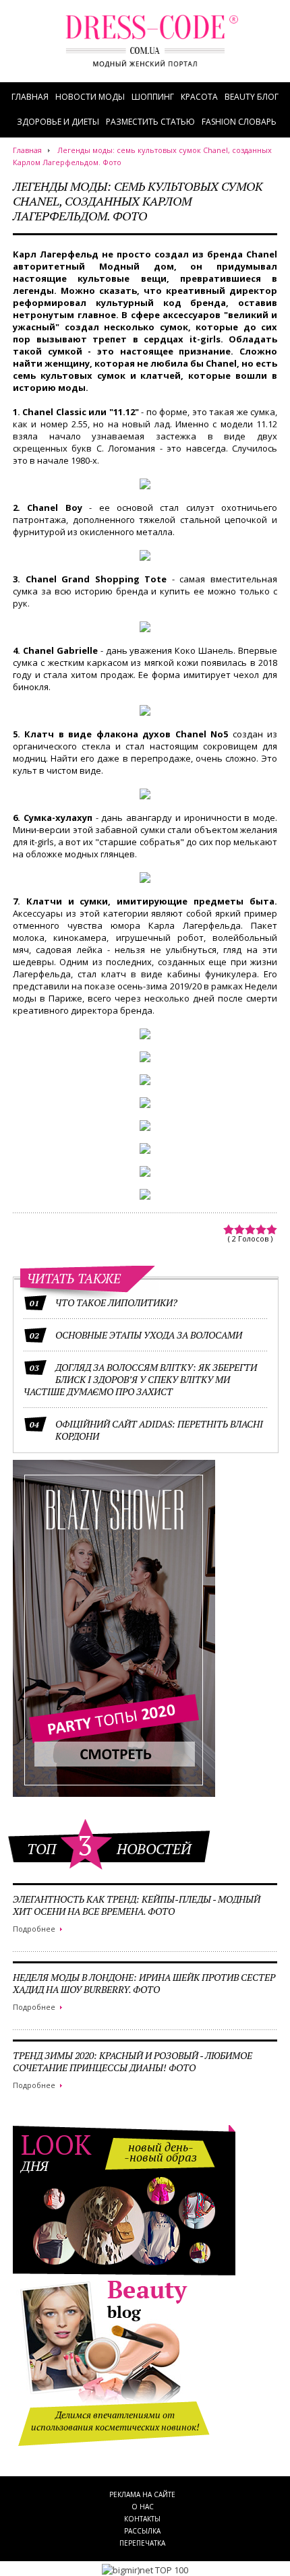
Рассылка (142, 2531)
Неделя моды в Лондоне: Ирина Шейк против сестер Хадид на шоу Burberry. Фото (144, 1983)
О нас (143, 2507)
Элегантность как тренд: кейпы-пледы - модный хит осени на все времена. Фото (137, 1905)
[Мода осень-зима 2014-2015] (152, 49)
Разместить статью (150, 122)
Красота (199, 97)
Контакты (142, 2519)
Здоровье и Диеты (58, 122)
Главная (30, 97)
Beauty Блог (252, 97)
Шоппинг (153, 97)
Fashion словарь (239, 122)
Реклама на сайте (142, 2494)
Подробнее (34, 1929)
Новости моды (90, 97)
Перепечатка (142, 2543)
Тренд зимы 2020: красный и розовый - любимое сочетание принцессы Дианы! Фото (133, 2061)
